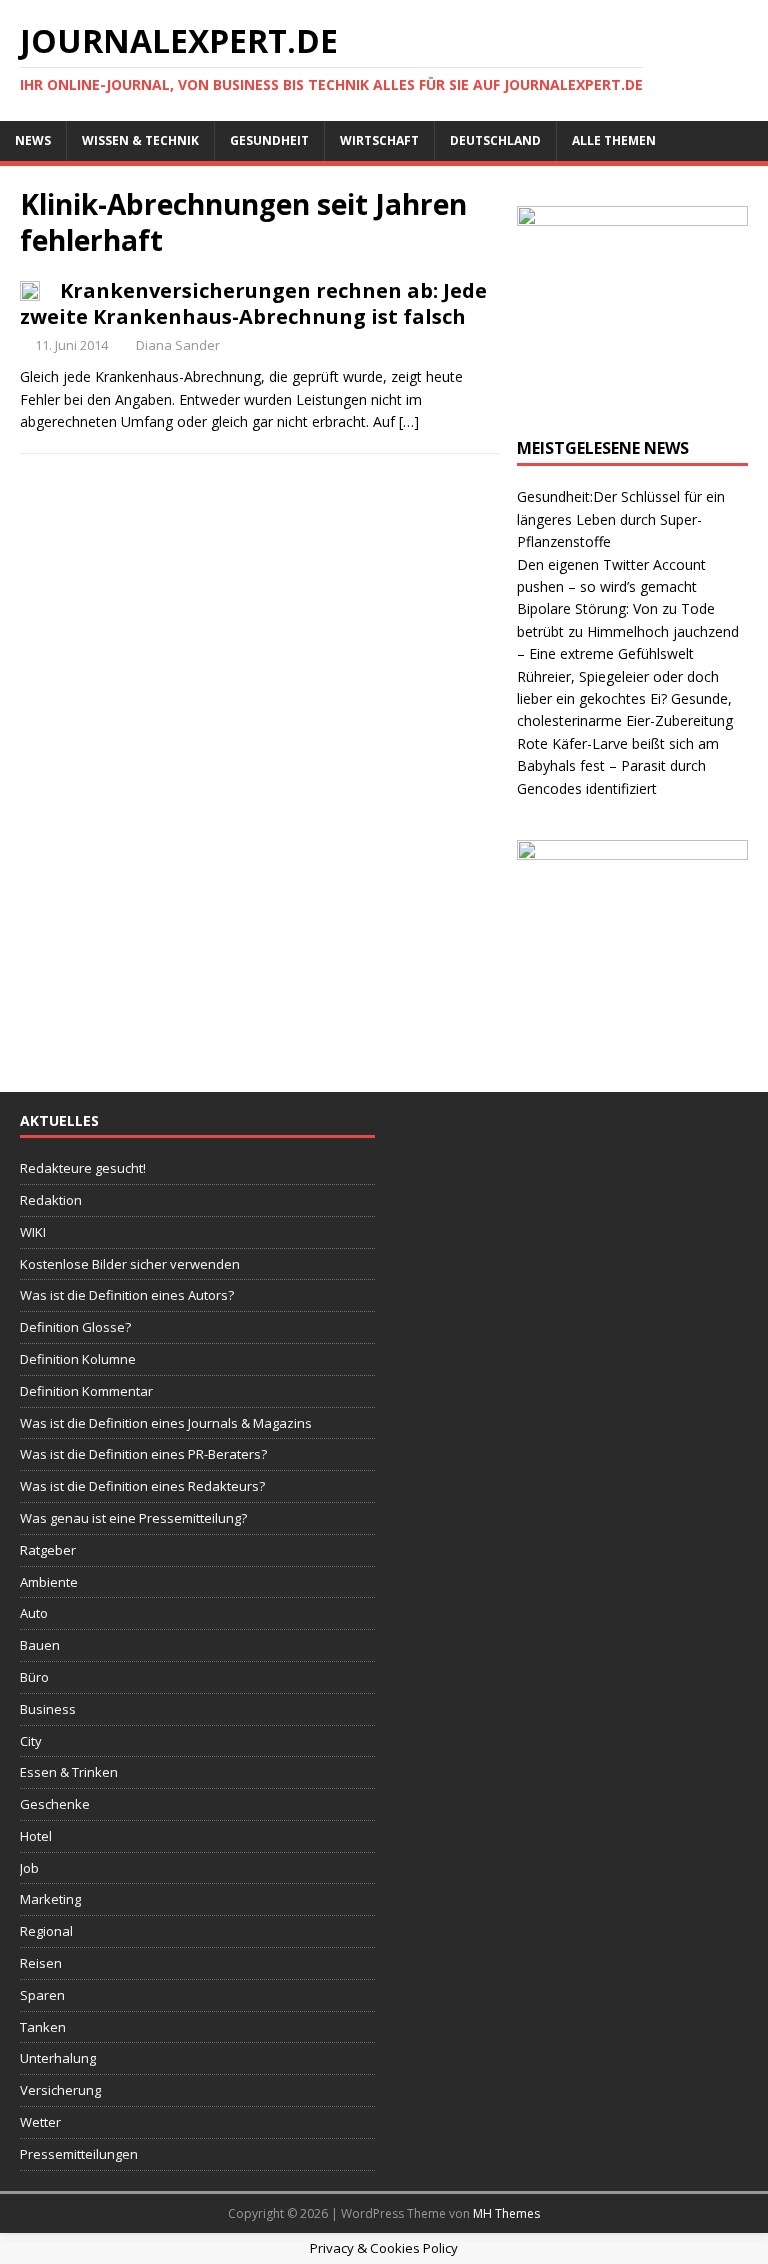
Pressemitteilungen (79, 2154)
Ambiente (49, 1582)
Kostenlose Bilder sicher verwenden (130, 1264)
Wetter (40, 2122)
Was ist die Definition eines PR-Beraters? (143, 1454)
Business (48, 1709)
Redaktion (51, 1200)
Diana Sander (178, 345)
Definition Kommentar (86, 1391)
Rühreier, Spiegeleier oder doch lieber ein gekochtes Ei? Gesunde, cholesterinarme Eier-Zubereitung (625, 699)
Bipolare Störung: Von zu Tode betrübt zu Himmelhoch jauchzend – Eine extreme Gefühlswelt (628, 631)
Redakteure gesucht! (83, 1168)
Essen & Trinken (69, 1772)
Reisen (41, 1963)
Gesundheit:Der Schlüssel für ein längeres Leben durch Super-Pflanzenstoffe (621, 519)
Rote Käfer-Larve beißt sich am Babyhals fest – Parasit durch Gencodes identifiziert (618, 766)
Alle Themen (614, 140)
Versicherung (60, 2090)
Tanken (43, 2027)
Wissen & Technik (140, 140)
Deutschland (495, 140)
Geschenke (55, 1804)
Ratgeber (48, 1550)
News (33, 140)
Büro (34, 1677)
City (31, 1741)
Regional (46, 1931)
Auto (34, 1613)
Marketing (50, 1899)
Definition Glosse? (75, 1327)
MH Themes (506, 2213)
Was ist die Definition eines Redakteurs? (142, 1486)
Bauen (40, 1645)
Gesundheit (269, 140)
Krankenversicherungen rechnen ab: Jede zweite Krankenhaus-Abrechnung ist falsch (253, 303)
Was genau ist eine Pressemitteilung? (133, 1518)
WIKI (33, 1232)
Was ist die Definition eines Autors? (127, 1295)
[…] (409, 421)
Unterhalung (58, 2058)
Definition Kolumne (78, 1359)
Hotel (36, 1836)
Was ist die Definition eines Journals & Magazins (166, 1423)
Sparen (42, 1995)
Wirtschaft (379, 140)
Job (29, 1868)
